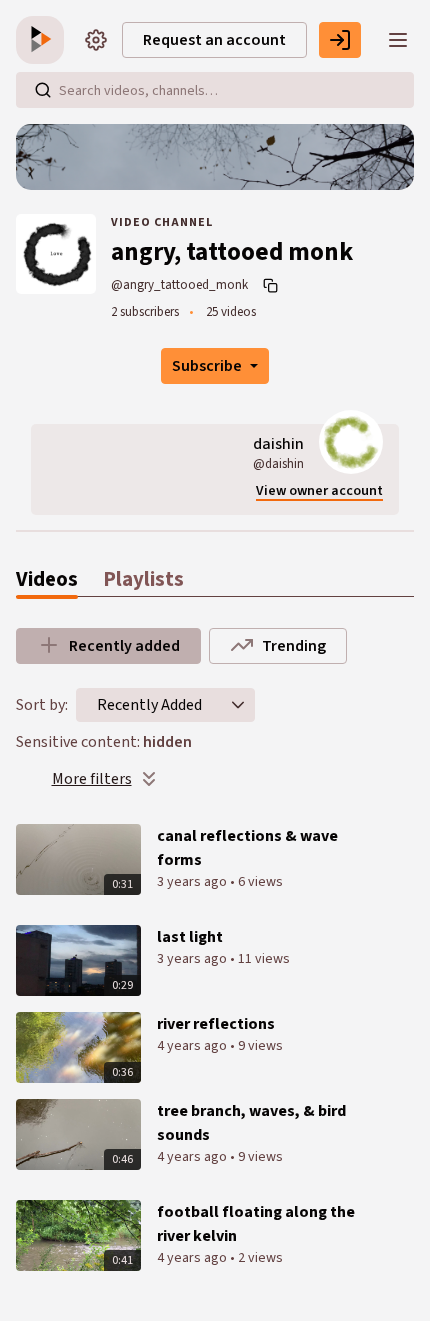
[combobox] (149, 705)
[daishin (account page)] (351, 441)
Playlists (143, 579)
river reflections (216, 1024)
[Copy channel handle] (273, 285)
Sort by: (42, 705)
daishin (278, 444)
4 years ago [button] (193, 1046)
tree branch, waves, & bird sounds (251, 1123)
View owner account (319, 491)
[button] (238, 705)
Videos (47, 579)
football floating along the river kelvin (256, 1224)
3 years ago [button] (193, 882)
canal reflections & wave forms (247, 848)
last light (190, 937)
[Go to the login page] (340, 40)
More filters (92, 779)
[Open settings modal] (96, 40)
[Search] (43, 90)
